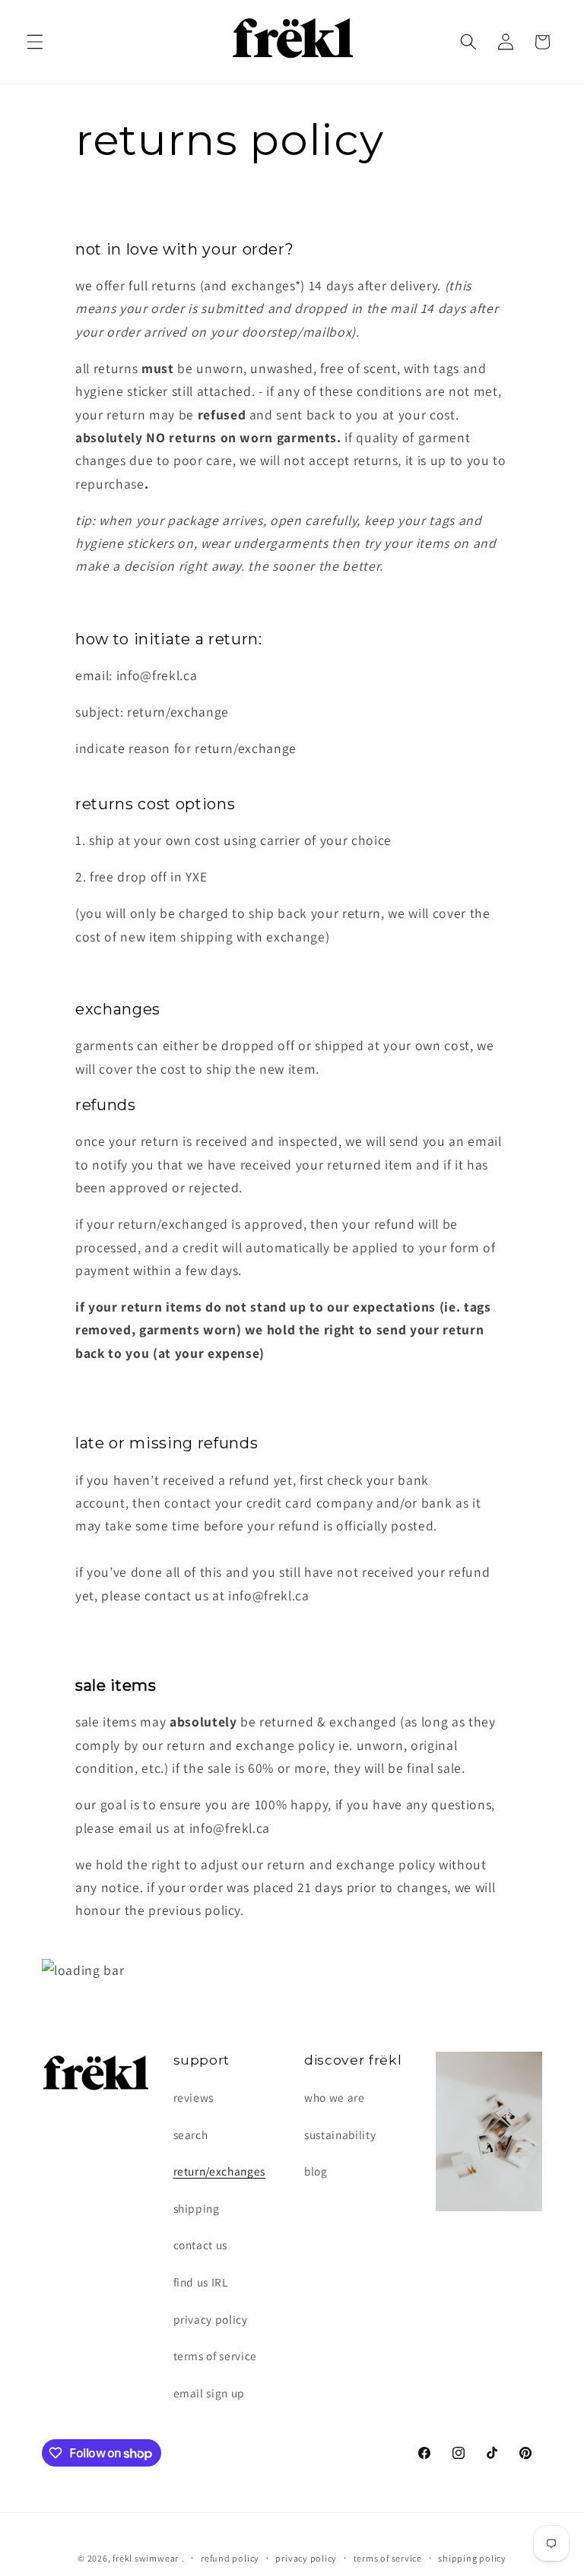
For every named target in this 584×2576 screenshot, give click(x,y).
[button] (35, 42)
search (191, 2135)
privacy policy (211, 2319)
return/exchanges (220, 2171)
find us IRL (201, 2282)
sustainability (340, 2135)
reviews (194, 2097)
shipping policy (472, 2558)
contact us (201, 2245)
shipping (197, 2208)
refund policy (230, 2558)
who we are (335, 2097)
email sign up (209, 2393)
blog (316, 2171)
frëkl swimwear (146, 2558)
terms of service (216, 2356)
